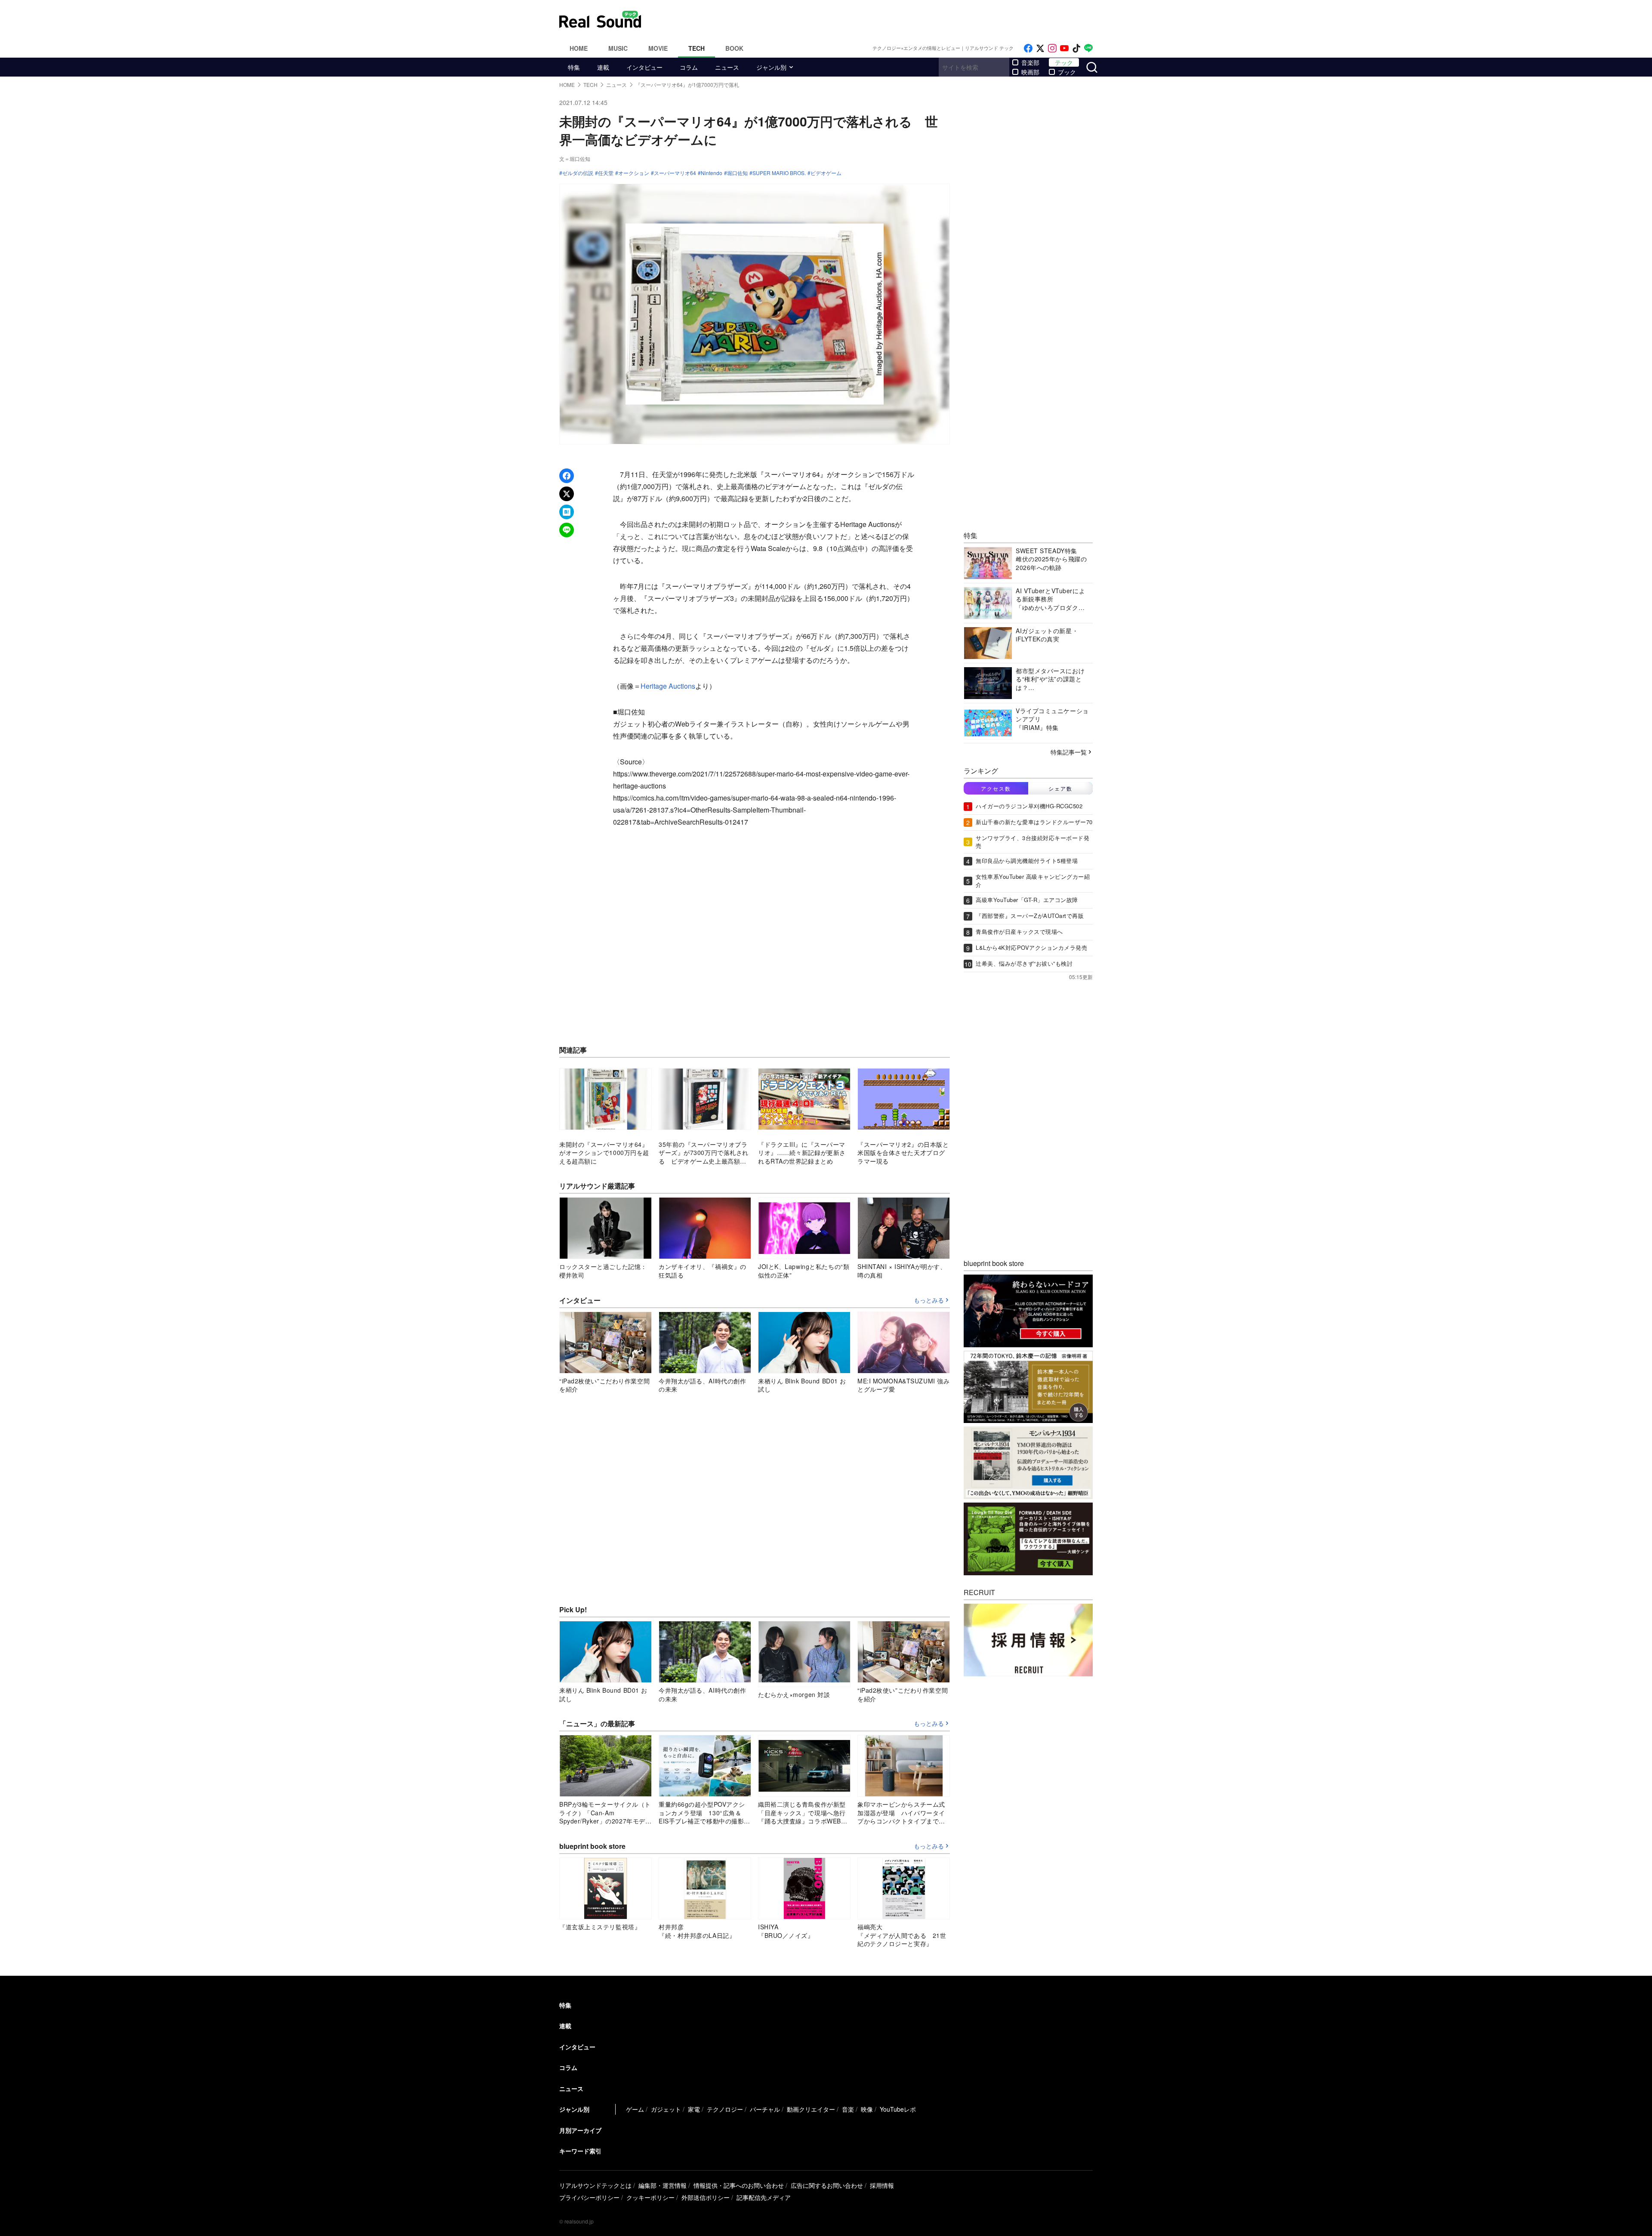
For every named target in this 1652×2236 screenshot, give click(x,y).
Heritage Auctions (668, 686)
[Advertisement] (884, 19)
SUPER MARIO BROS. (779, 173)
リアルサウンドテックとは (595, 2185)
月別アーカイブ (580, 2130)
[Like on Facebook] (1028, 48)
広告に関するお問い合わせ (827, 2185)
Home (579, 48)
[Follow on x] (1040, 48)
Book (734, 48)
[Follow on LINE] (1088, 48)
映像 (867, 2109)
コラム (689, 67)
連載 (603, 67)
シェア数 (1060, 788)
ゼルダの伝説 (578, 173)
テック (1064, 62)
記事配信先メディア (764, 2197)
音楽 (848, 2109)
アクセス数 (996, 788)
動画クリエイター (811, 2109)
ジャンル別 (771, 67)
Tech (697, 48)
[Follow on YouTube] (1064, 48)
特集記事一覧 (1069, 752)
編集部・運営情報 (663, 2185)
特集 (574, 67)
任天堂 (606, 173)
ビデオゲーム (826, 173)
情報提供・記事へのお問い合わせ (739, 2185)
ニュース (727, 67)
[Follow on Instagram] (1052, 48)
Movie (658, 48)
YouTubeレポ (898, 2109)
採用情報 (882, 2185)
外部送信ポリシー (706, 2197)
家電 (694, 2109)
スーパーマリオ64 (675, 173)
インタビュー (644, 67)
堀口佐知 (737, 173)
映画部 (1030, 72)
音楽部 (1030, 62)
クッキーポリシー (650, 2197)
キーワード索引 (580, 2151)
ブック (1067, 72)
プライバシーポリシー (589, 2197)
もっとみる (929, 1300)
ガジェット (666, 2109)
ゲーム (635, 2109)
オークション (634, 173)
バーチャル (765, 2109)
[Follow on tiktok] (1076, 48)
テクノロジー (725, 2109)
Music (618, 48)
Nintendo (712, 173)
